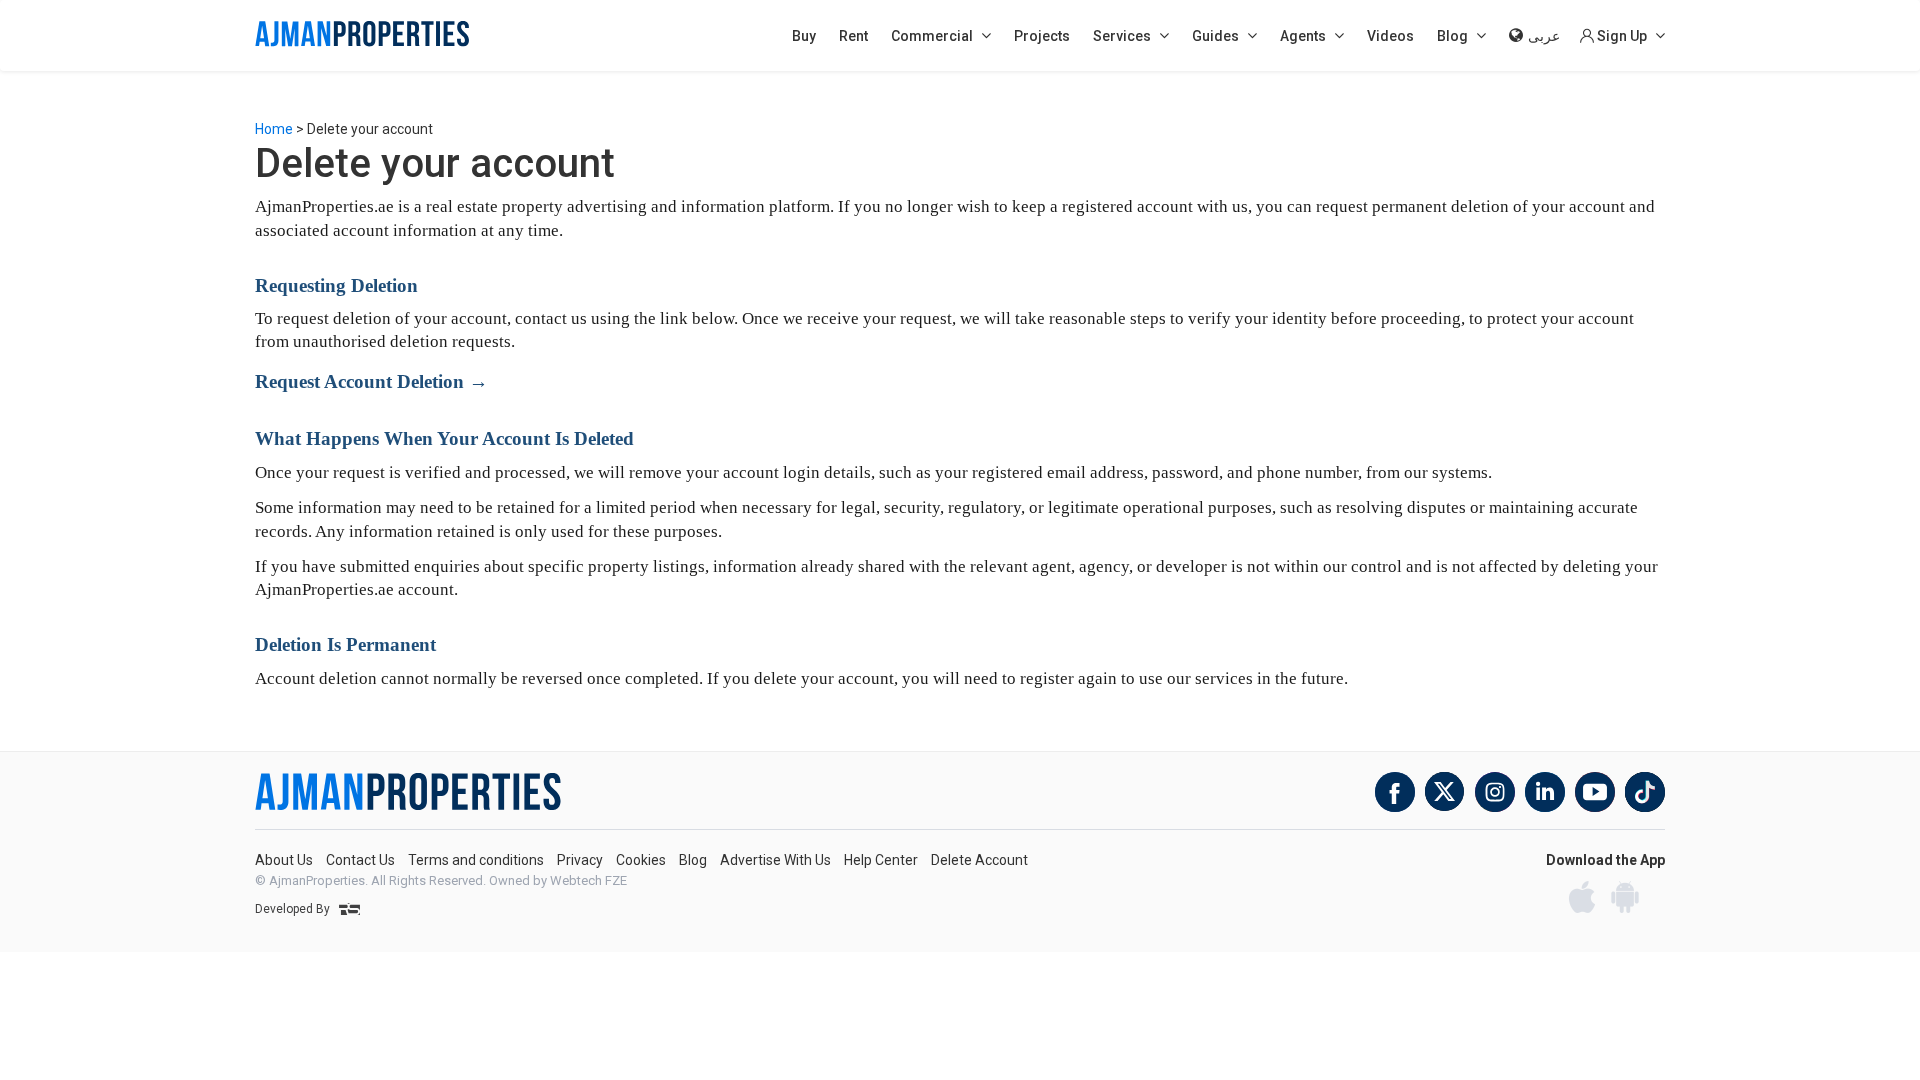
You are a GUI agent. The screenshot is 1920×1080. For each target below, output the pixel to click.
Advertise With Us (775, 860)
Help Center (881, 860)
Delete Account (979, 860)
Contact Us (360, 860)
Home (274, 129)
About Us (284, 860)
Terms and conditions (476, 860)
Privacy (580, 860)
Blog (693, 860)
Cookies (641, 860)
